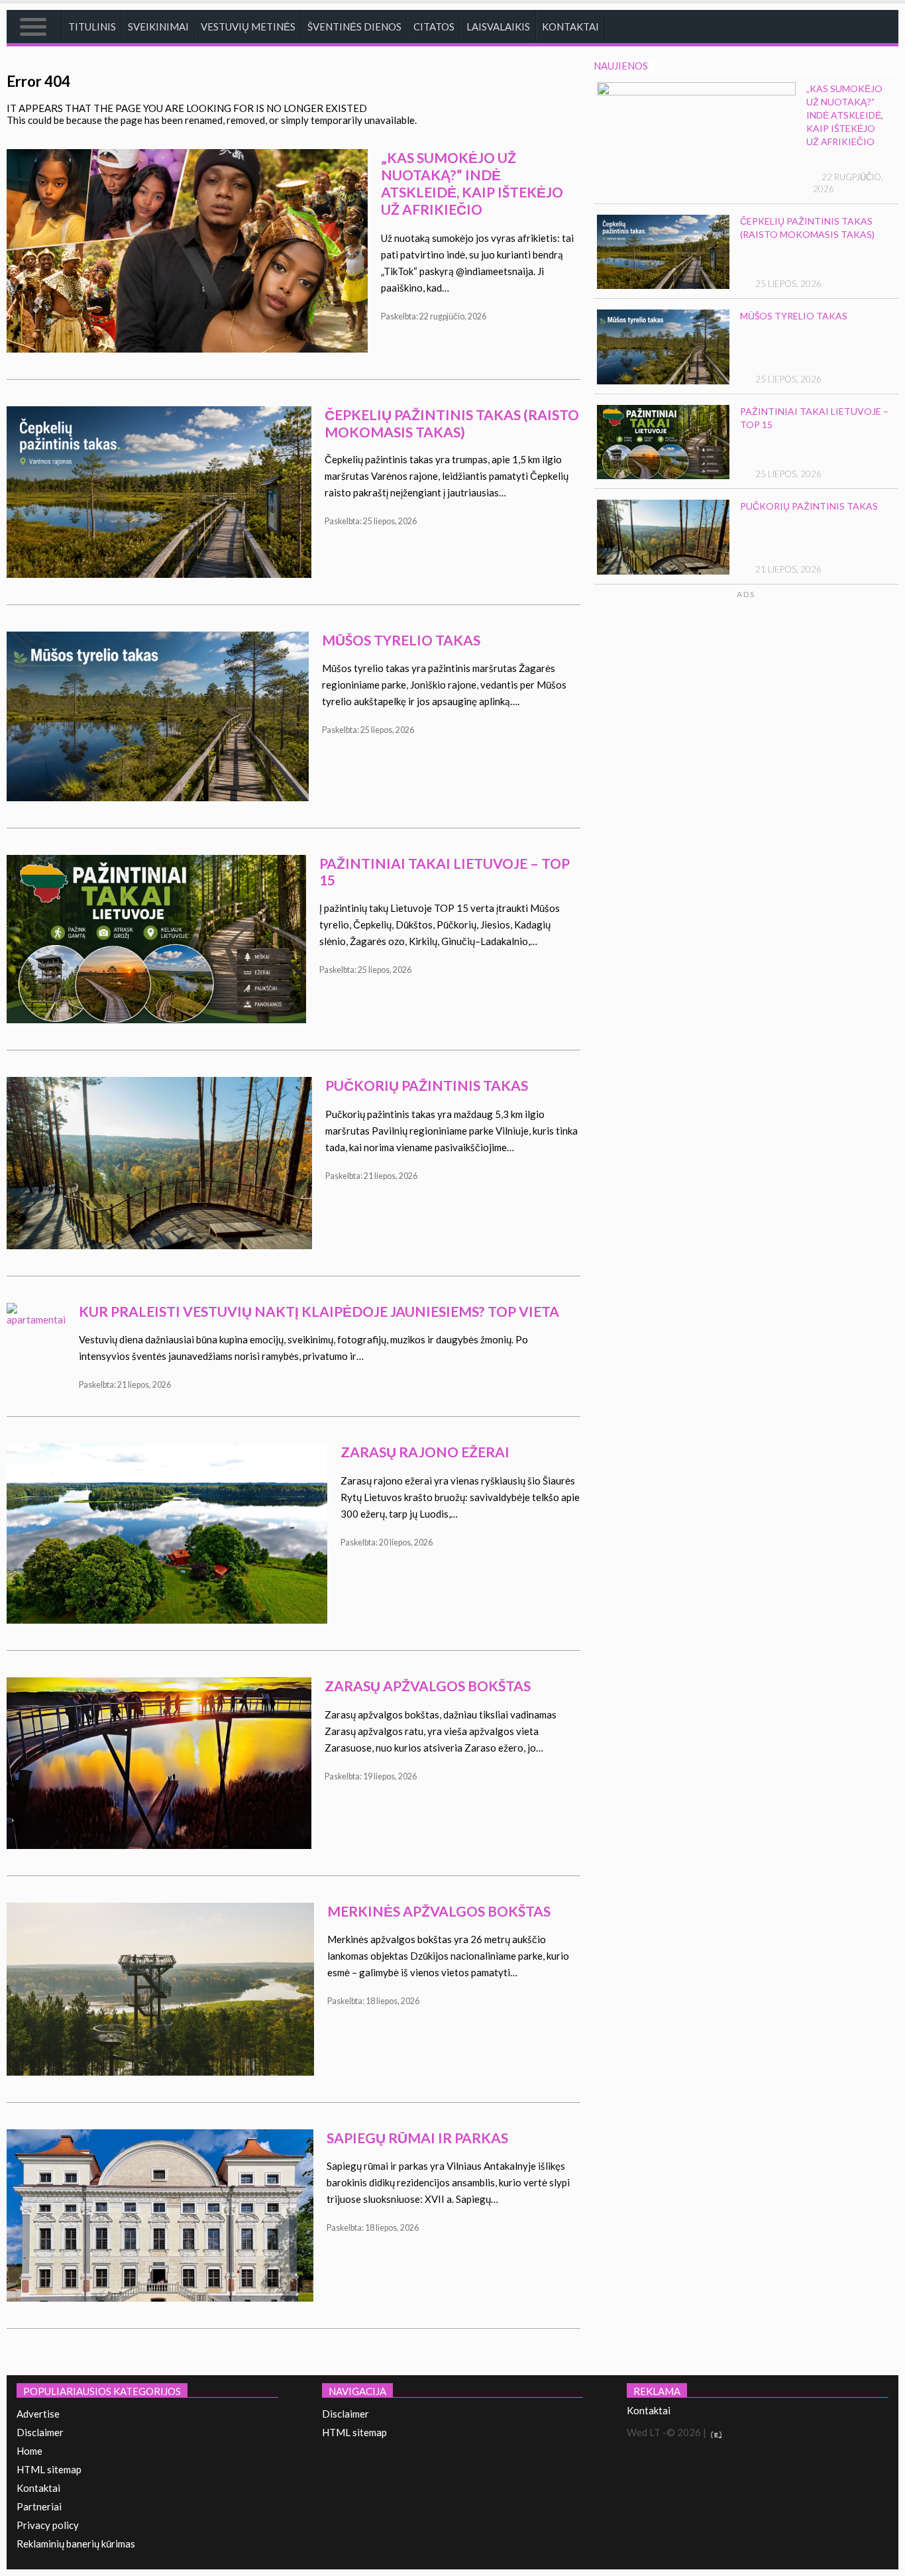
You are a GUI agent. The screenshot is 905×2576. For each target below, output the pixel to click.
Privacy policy (48, 2525)
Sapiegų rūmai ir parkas (417, 2138)
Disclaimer (40, 2432)
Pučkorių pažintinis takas (427, 1085)
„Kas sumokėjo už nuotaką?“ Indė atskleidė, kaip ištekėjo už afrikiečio (472, 183)
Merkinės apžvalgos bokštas (439, 1911)
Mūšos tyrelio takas (401, 640)
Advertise (38, 2414)
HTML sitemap (49, 2469)
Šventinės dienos (354, 27)
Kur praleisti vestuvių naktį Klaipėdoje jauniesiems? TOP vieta (319, 1311)
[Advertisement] (787, 726)
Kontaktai (570, 27)
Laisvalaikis (498, 27)
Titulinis (92, 27)
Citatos (434, 27)
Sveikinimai (158, 27)
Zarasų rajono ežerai (425, 1452)
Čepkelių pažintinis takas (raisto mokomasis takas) (452, 423)
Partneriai (39, 2506)
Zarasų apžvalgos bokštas (428, 1686)
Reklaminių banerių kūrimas (76, 2544)
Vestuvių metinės (248, 27)
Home (29, 2451)
